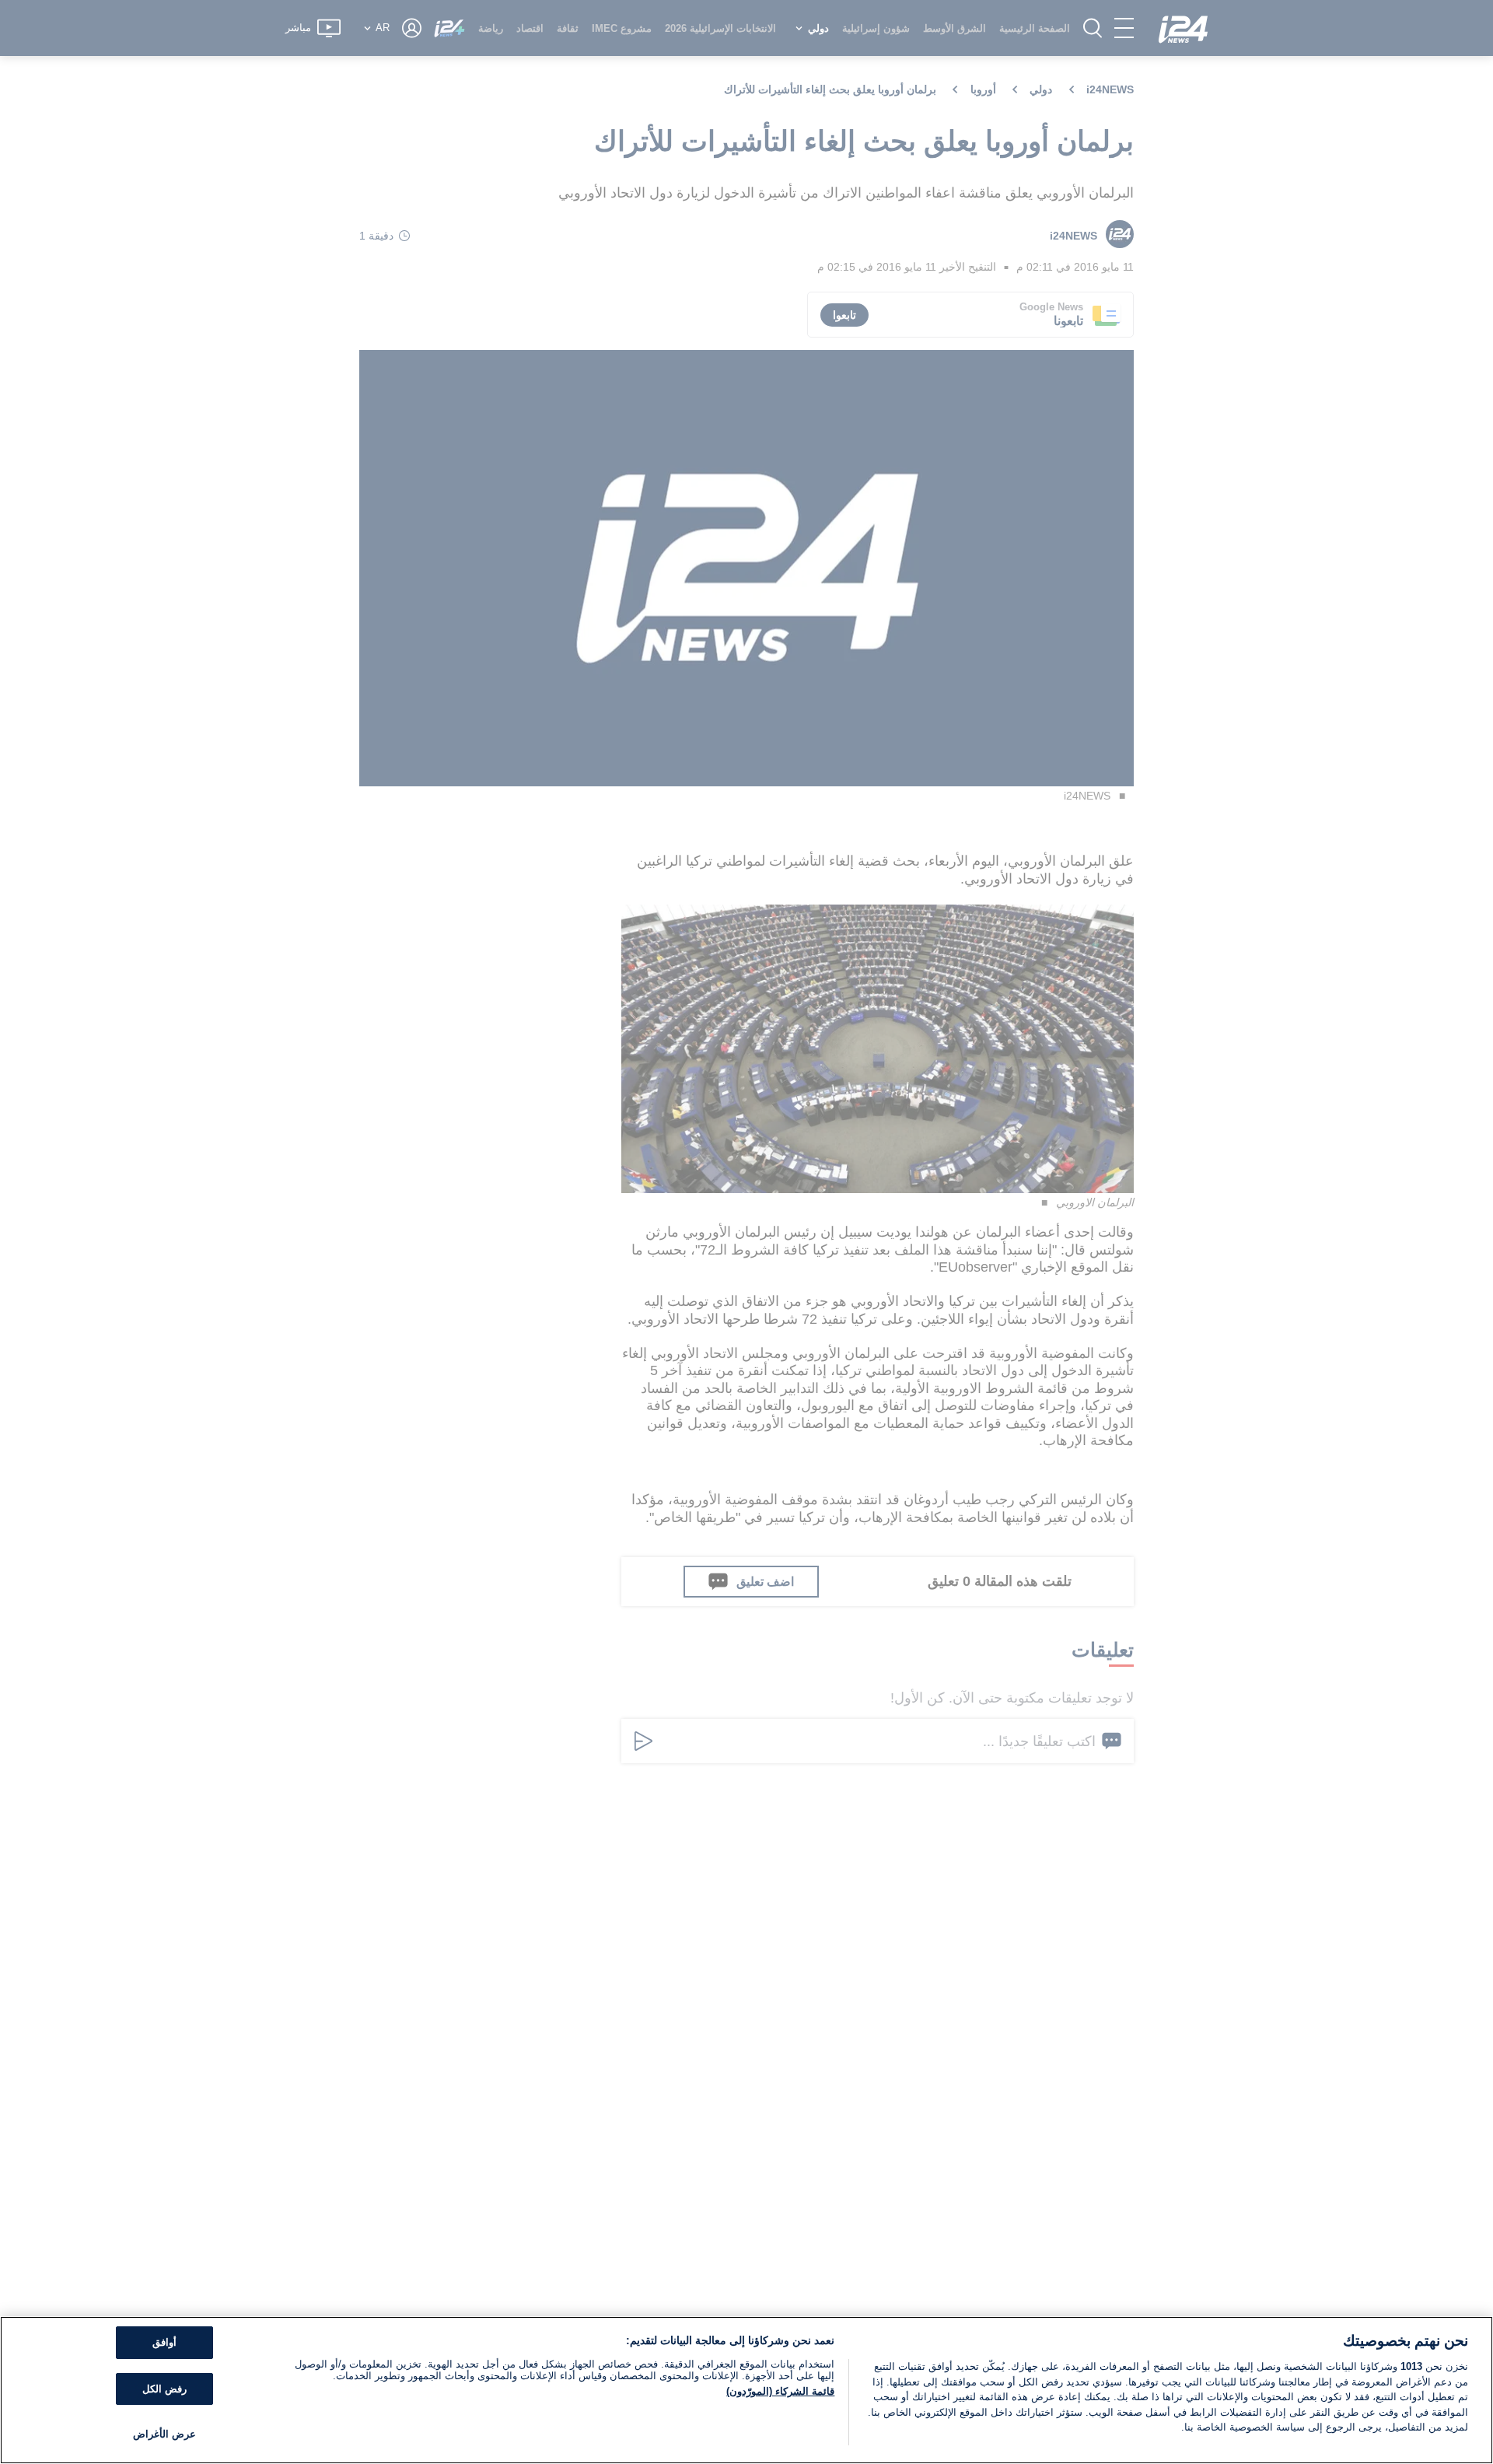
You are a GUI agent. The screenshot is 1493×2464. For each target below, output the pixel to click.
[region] (746, 2390)
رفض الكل (164, 2389)
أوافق (164, 2342)
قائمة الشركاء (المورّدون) (780, 2391)
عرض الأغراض (164, 2434)
